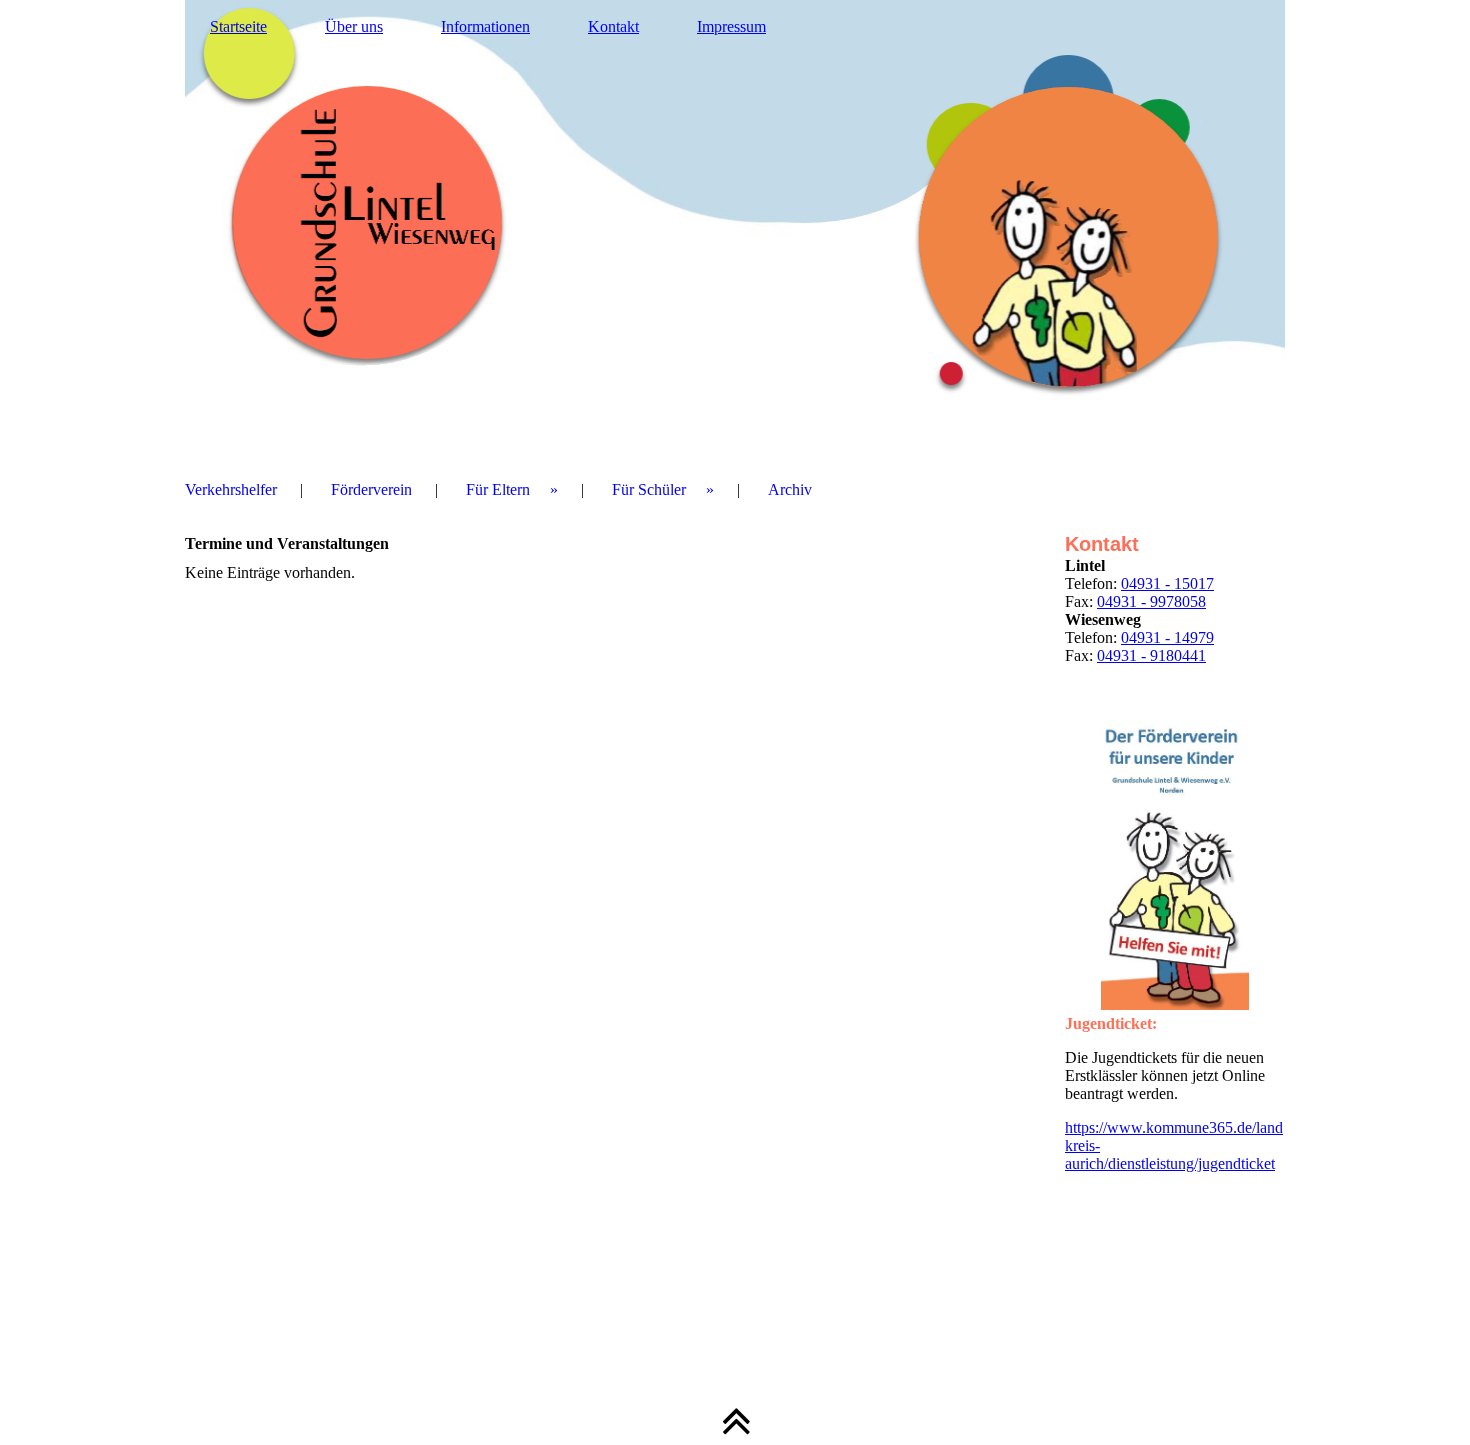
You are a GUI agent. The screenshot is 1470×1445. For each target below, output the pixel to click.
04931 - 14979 (1167, 637)
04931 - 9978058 (1151, 601)
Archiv (790, 489)
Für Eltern (498, 489)
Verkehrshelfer (231, 489)
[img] (735, 225)
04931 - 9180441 (1151, 655)
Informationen (485, 26)
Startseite (238, 26)
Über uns (354, 26)
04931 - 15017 (1167, 583)
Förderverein (371, 489)
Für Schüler (649, 489)
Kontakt (613, 26)
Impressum (731, 26)
